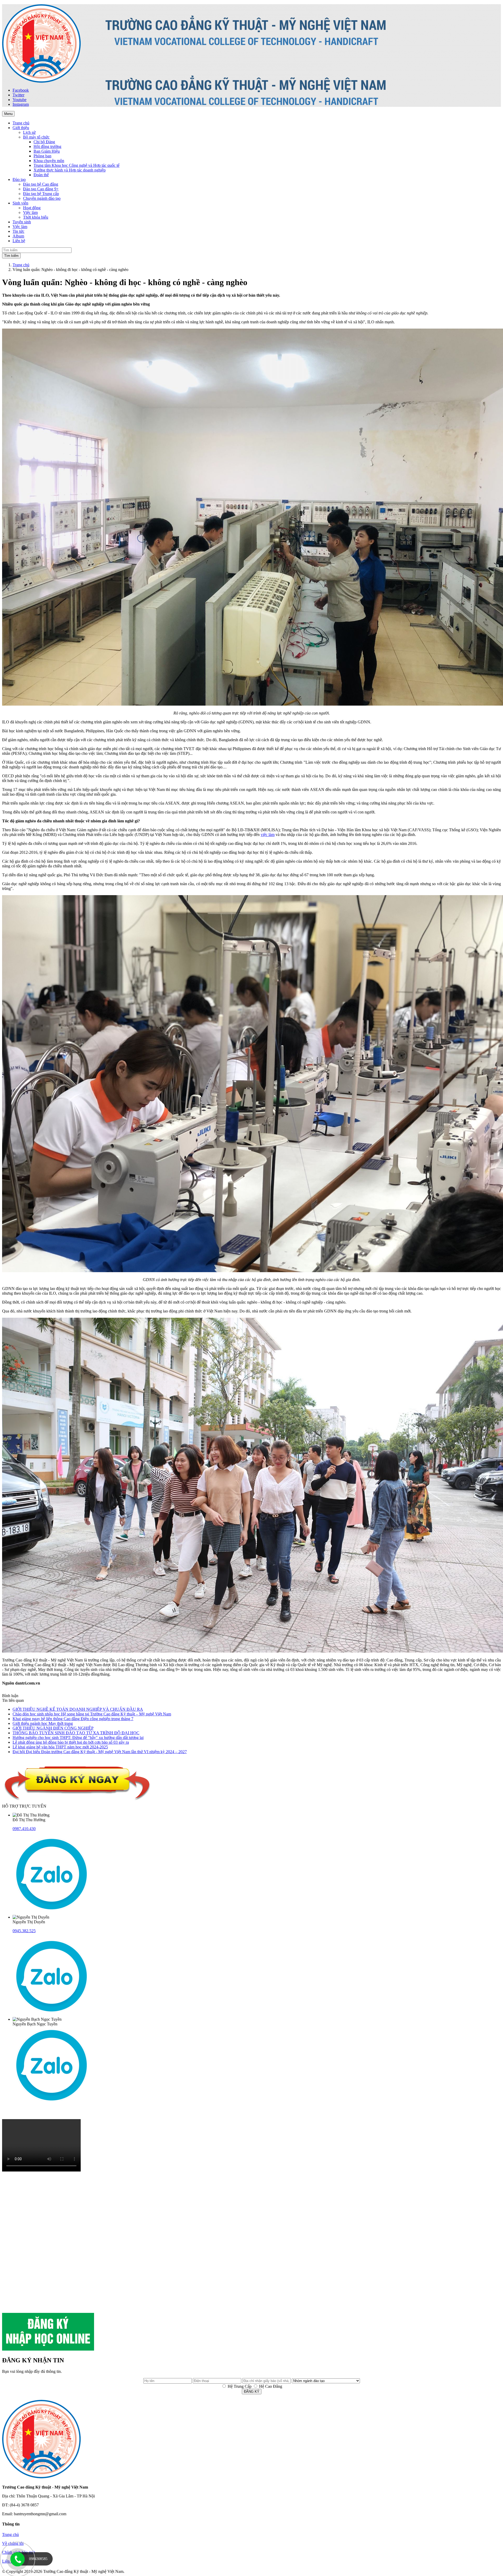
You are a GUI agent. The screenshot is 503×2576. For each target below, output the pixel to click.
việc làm (268, 835)
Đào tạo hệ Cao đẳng (41, 184)
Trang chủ (21, 265)
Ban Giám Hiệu (47, 151)
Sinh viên (20, 203)
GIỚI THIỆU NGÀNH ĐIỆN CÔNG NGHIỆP (53, 1728)
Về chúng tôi (13, 2543)
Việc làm (30, 212)
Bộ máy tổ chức (36, 137)
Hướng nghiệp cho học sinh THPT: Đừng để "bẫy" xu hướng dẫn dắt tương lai (78, 1738)
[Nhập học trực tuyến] (48, 2349)
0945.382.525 (24, 1931)
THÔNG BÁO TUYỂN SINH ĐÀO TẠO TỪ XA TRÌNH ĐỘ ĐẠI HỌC (76, 1733)
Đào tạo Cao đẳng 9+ (41, 189)
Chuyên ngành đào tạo (42, 198)
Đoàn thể (41, 175)
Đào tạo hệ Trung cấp (41, 194)
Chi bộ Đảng (44, 142)
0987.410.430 (24, 1829)
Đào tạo (19, 179)
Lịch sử (29, 132)
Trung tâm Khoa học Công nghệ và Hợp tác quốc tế (76, 165)
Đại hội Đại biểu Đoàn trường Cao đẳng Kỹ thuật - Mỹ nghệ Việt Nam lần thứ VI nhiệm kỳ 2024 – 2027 (100, 1752)
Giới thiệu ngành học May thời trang (43, 1723)
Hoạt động (32, 208)
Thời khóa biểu (36, 217)
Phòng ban (42, 156)
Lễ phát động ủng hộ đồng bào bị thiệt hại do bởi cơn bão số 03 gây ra (71, 1742)
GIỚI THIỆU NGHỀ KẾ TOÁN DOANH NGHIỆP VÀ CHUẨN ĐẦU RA (78, 1709)
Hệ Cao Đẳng (270, 2386)
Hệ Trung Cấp (239, 2386)
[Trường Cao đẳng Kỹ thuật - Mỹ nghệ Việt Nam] (41, 81)
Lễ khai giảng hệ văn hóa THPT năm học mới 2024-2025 (60, 1747)
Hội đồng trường (47, 146)
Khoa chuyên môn (49, 161)
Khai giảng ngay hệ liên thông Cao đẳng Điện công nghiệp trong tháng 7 (73, 1719)
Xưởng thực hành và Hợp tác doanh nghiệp (70, 170)
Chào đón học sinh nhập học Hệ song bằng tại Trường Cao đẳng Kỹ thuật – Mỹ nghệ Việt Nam (92, 1714)
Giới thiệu (21, 128)
